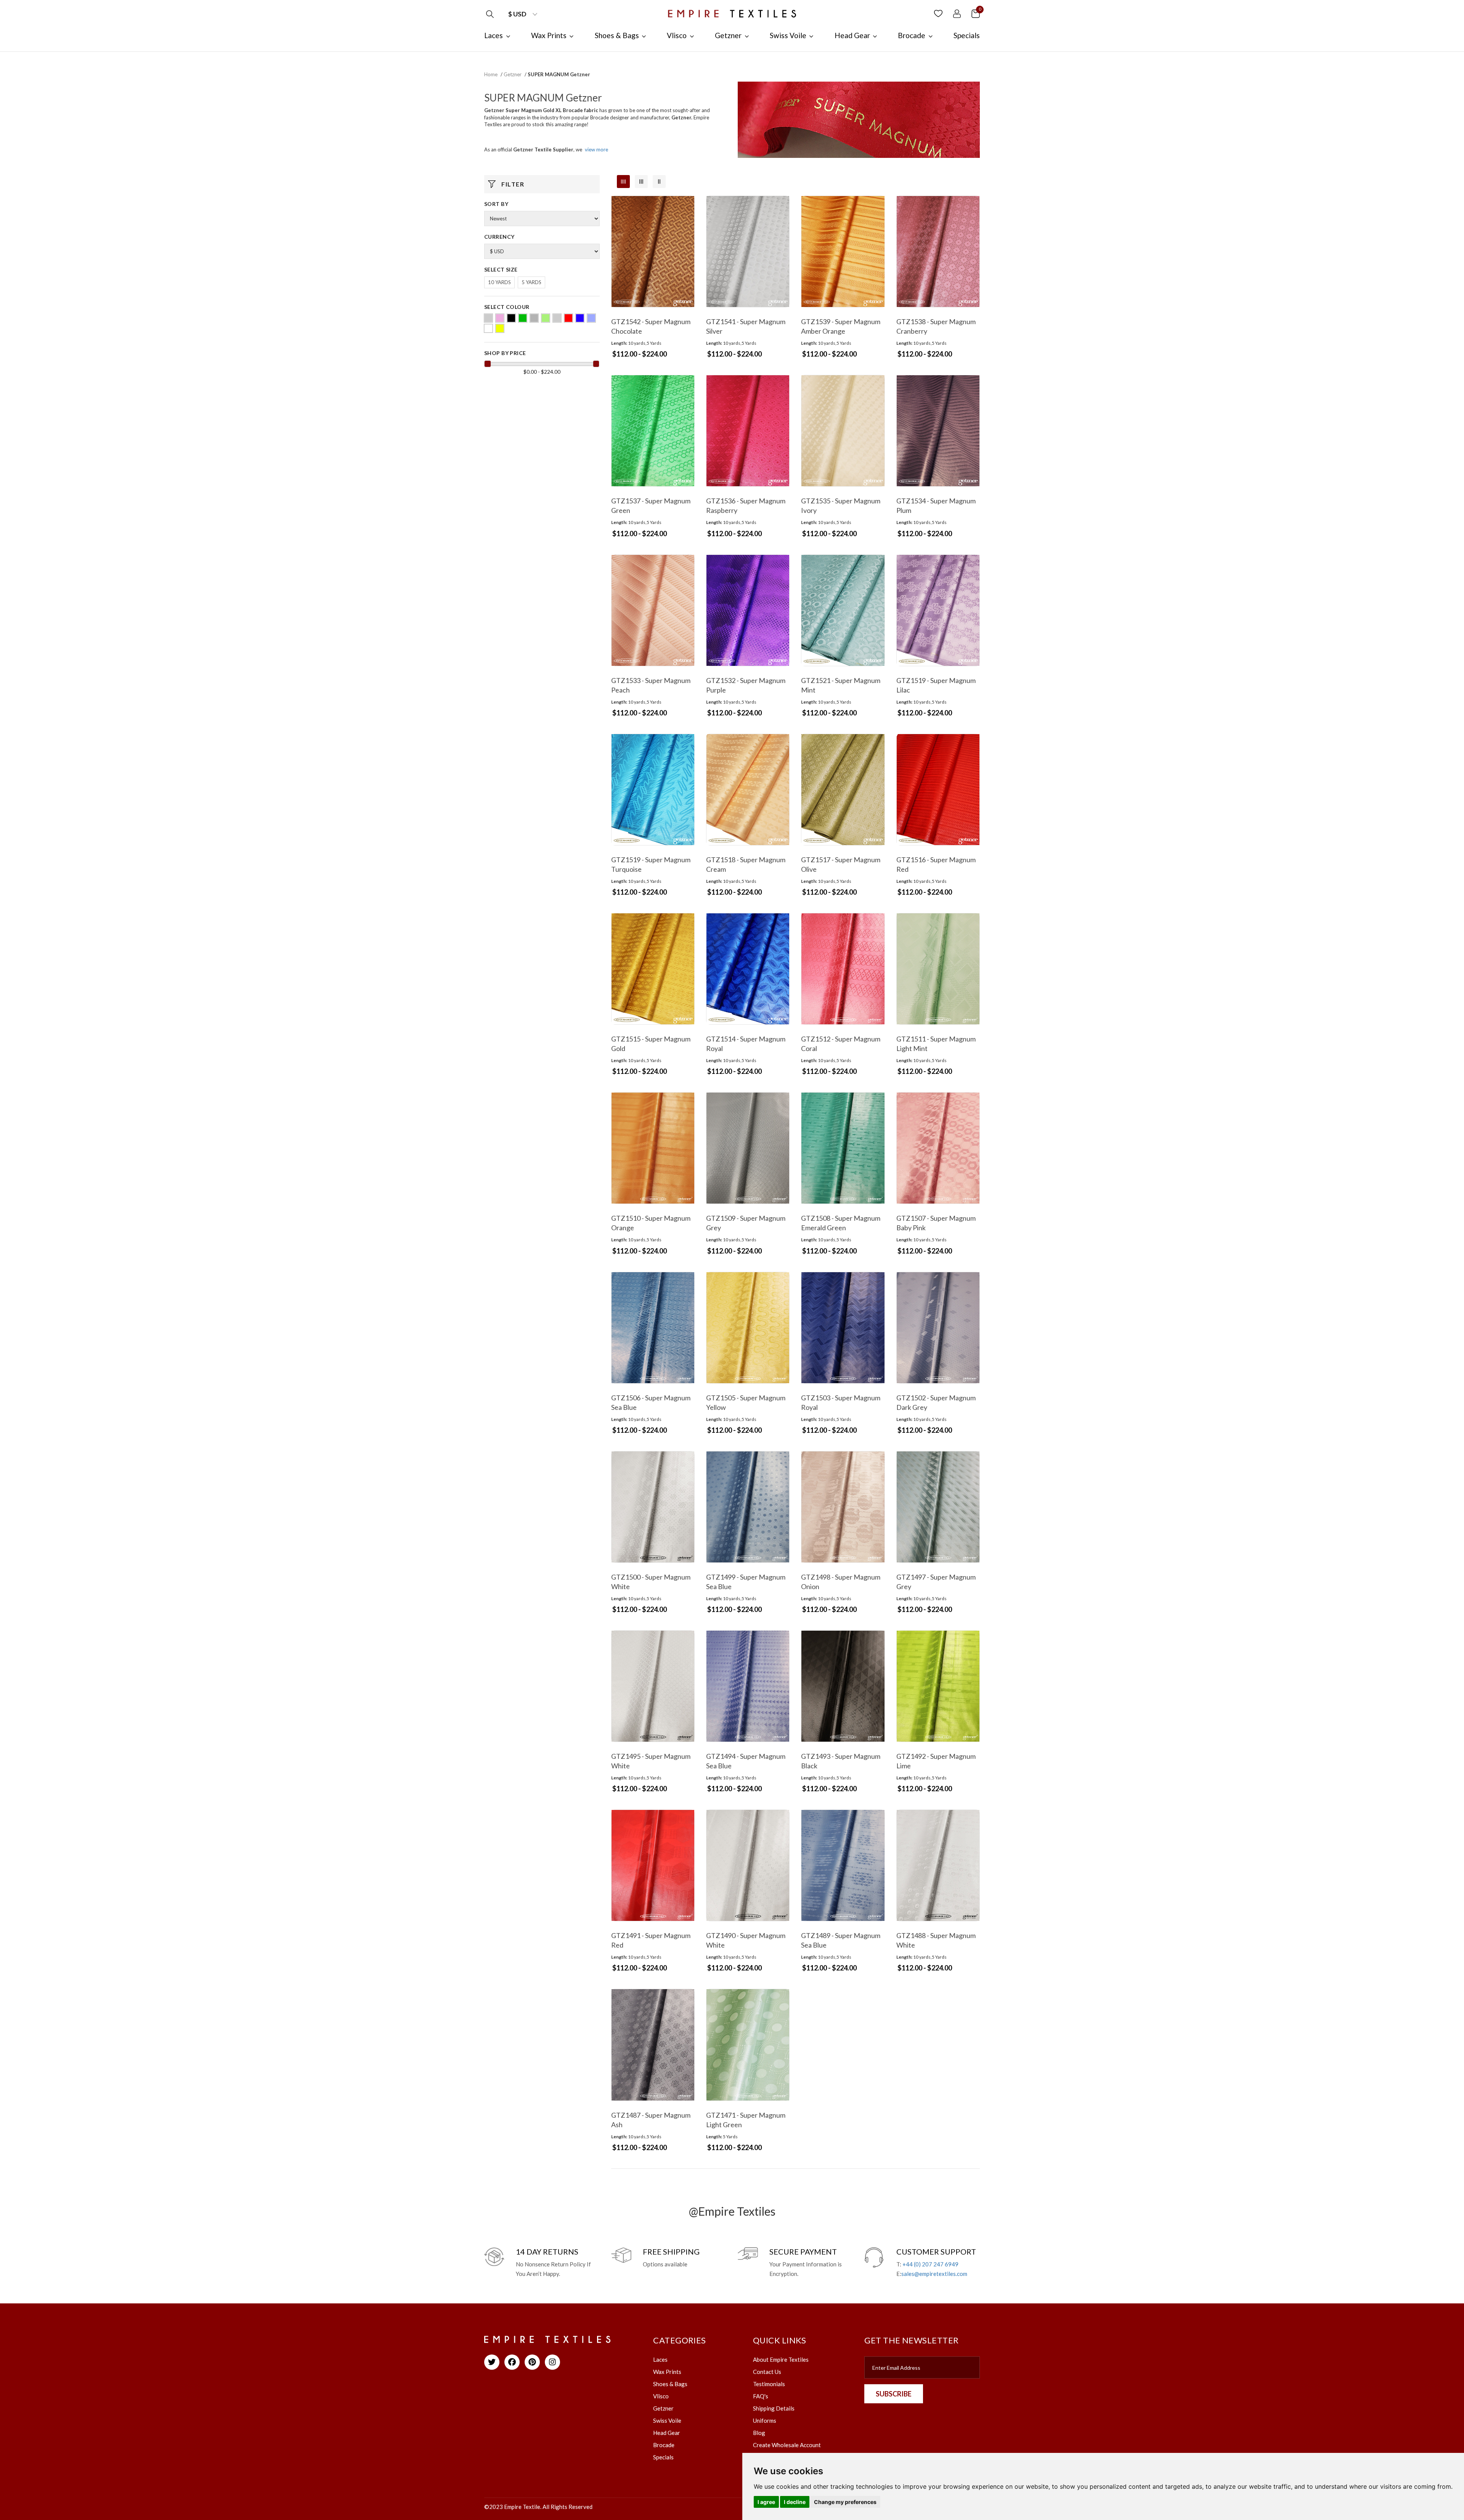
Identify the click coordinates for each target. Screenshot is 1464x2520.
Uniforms (765, 2420)
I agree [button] (766, 2502)
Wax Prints (667, 2372)
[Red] (568, 318)
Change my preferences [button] (845, 2502)
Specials (663, 2457)
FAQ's (761, 2396)
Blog (759, 2433)
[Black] (511, 318)
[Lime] (546, 318)
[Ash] (488, 318)
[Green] (523, 318)
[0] (976, 13)
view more (596, 149)
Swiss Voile (667, 2420)
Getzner (513, 74)
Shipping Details (774, 2408)
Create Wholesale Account (787, 2445)
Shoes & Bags (670, 2384)
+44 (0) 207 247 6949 (930, 2264)
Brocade (664, 2445)
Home (491, 74)
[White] (488, 328)
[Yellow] (500, 328)
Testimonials (769, 2384)
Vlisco (661, 2396)
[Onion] (557, 318)
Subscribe (894, 2394)
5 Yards (531, 282)
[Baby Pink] (500, 318)
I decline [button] (795, 2502)
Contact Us (767, 2372)
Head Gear (667, 2433)
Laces (660, 2359)
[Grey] (534, 318)
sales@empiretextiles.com (934, 2274)
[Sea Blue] (591, 318)
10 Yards (499, 282)
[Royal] (580, 318)
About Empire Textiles (781, 2359)
